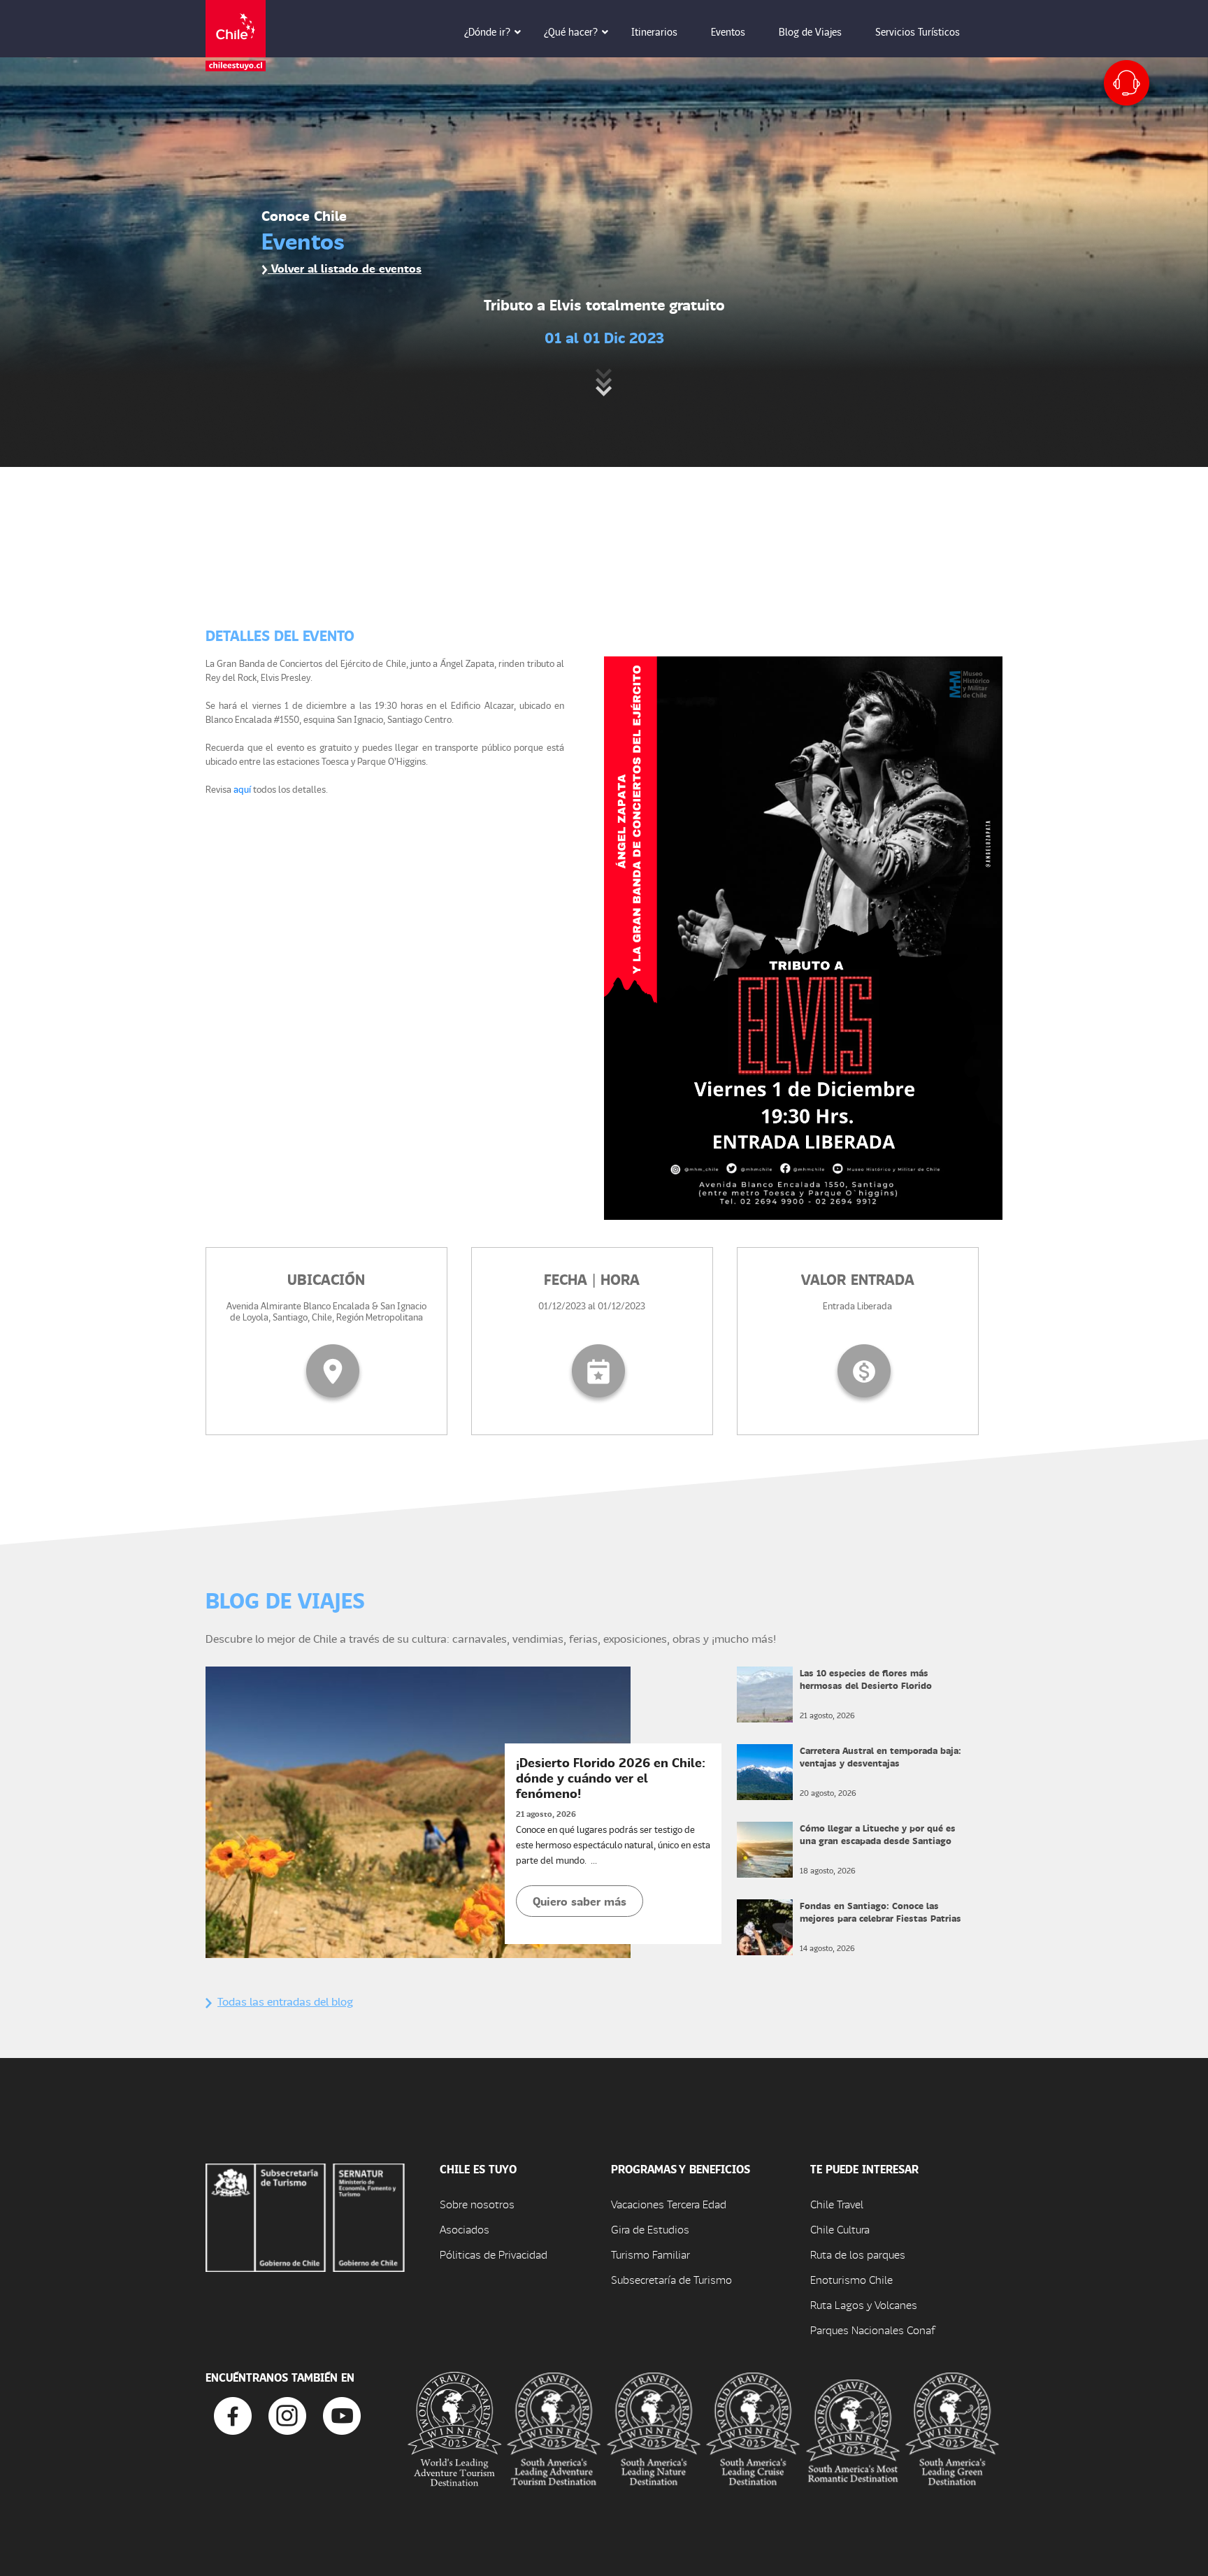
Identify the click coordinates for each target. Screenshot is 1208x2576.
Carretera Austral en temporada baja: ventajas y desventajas (880, 1756)
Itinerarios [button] (654, 31)
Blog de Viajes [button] (810, 31)
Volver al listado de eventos (345, 268)
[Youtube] (342, 2415)
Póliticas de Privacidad (494, 2254)
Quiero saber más (580, 1901)
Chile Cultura (840, 2229)
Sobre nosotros (477, 2204)
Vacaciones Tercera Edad (669, 2204)
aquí (242, 789)
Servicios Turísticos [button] (918, 31)
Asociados (465, 2229)
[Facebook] (233, 2415)
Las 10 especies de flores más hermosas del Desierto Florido (866, 1679)
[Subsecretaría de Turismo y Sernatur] (305, 2216)
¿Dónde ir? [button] (487, 31)
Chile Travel (837, 2204)
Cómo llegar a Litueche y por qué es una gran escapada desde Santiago (878, 1834)
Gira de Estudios (650, 2229)
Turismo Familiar (650, 2254)
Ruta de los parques (858, 2254)
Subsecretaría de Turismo (671, 2279)
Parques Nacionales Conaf (872, 2330)
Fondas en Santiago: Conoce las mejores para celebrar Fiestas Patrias (880, 1912)
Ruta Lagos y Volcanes (864, 2304)
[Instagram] (287, 2415)
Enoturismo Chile (851, 2279)
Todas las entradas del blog (285, 2001)
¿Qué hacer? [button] (571, 31)
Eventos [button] (728, 31)
